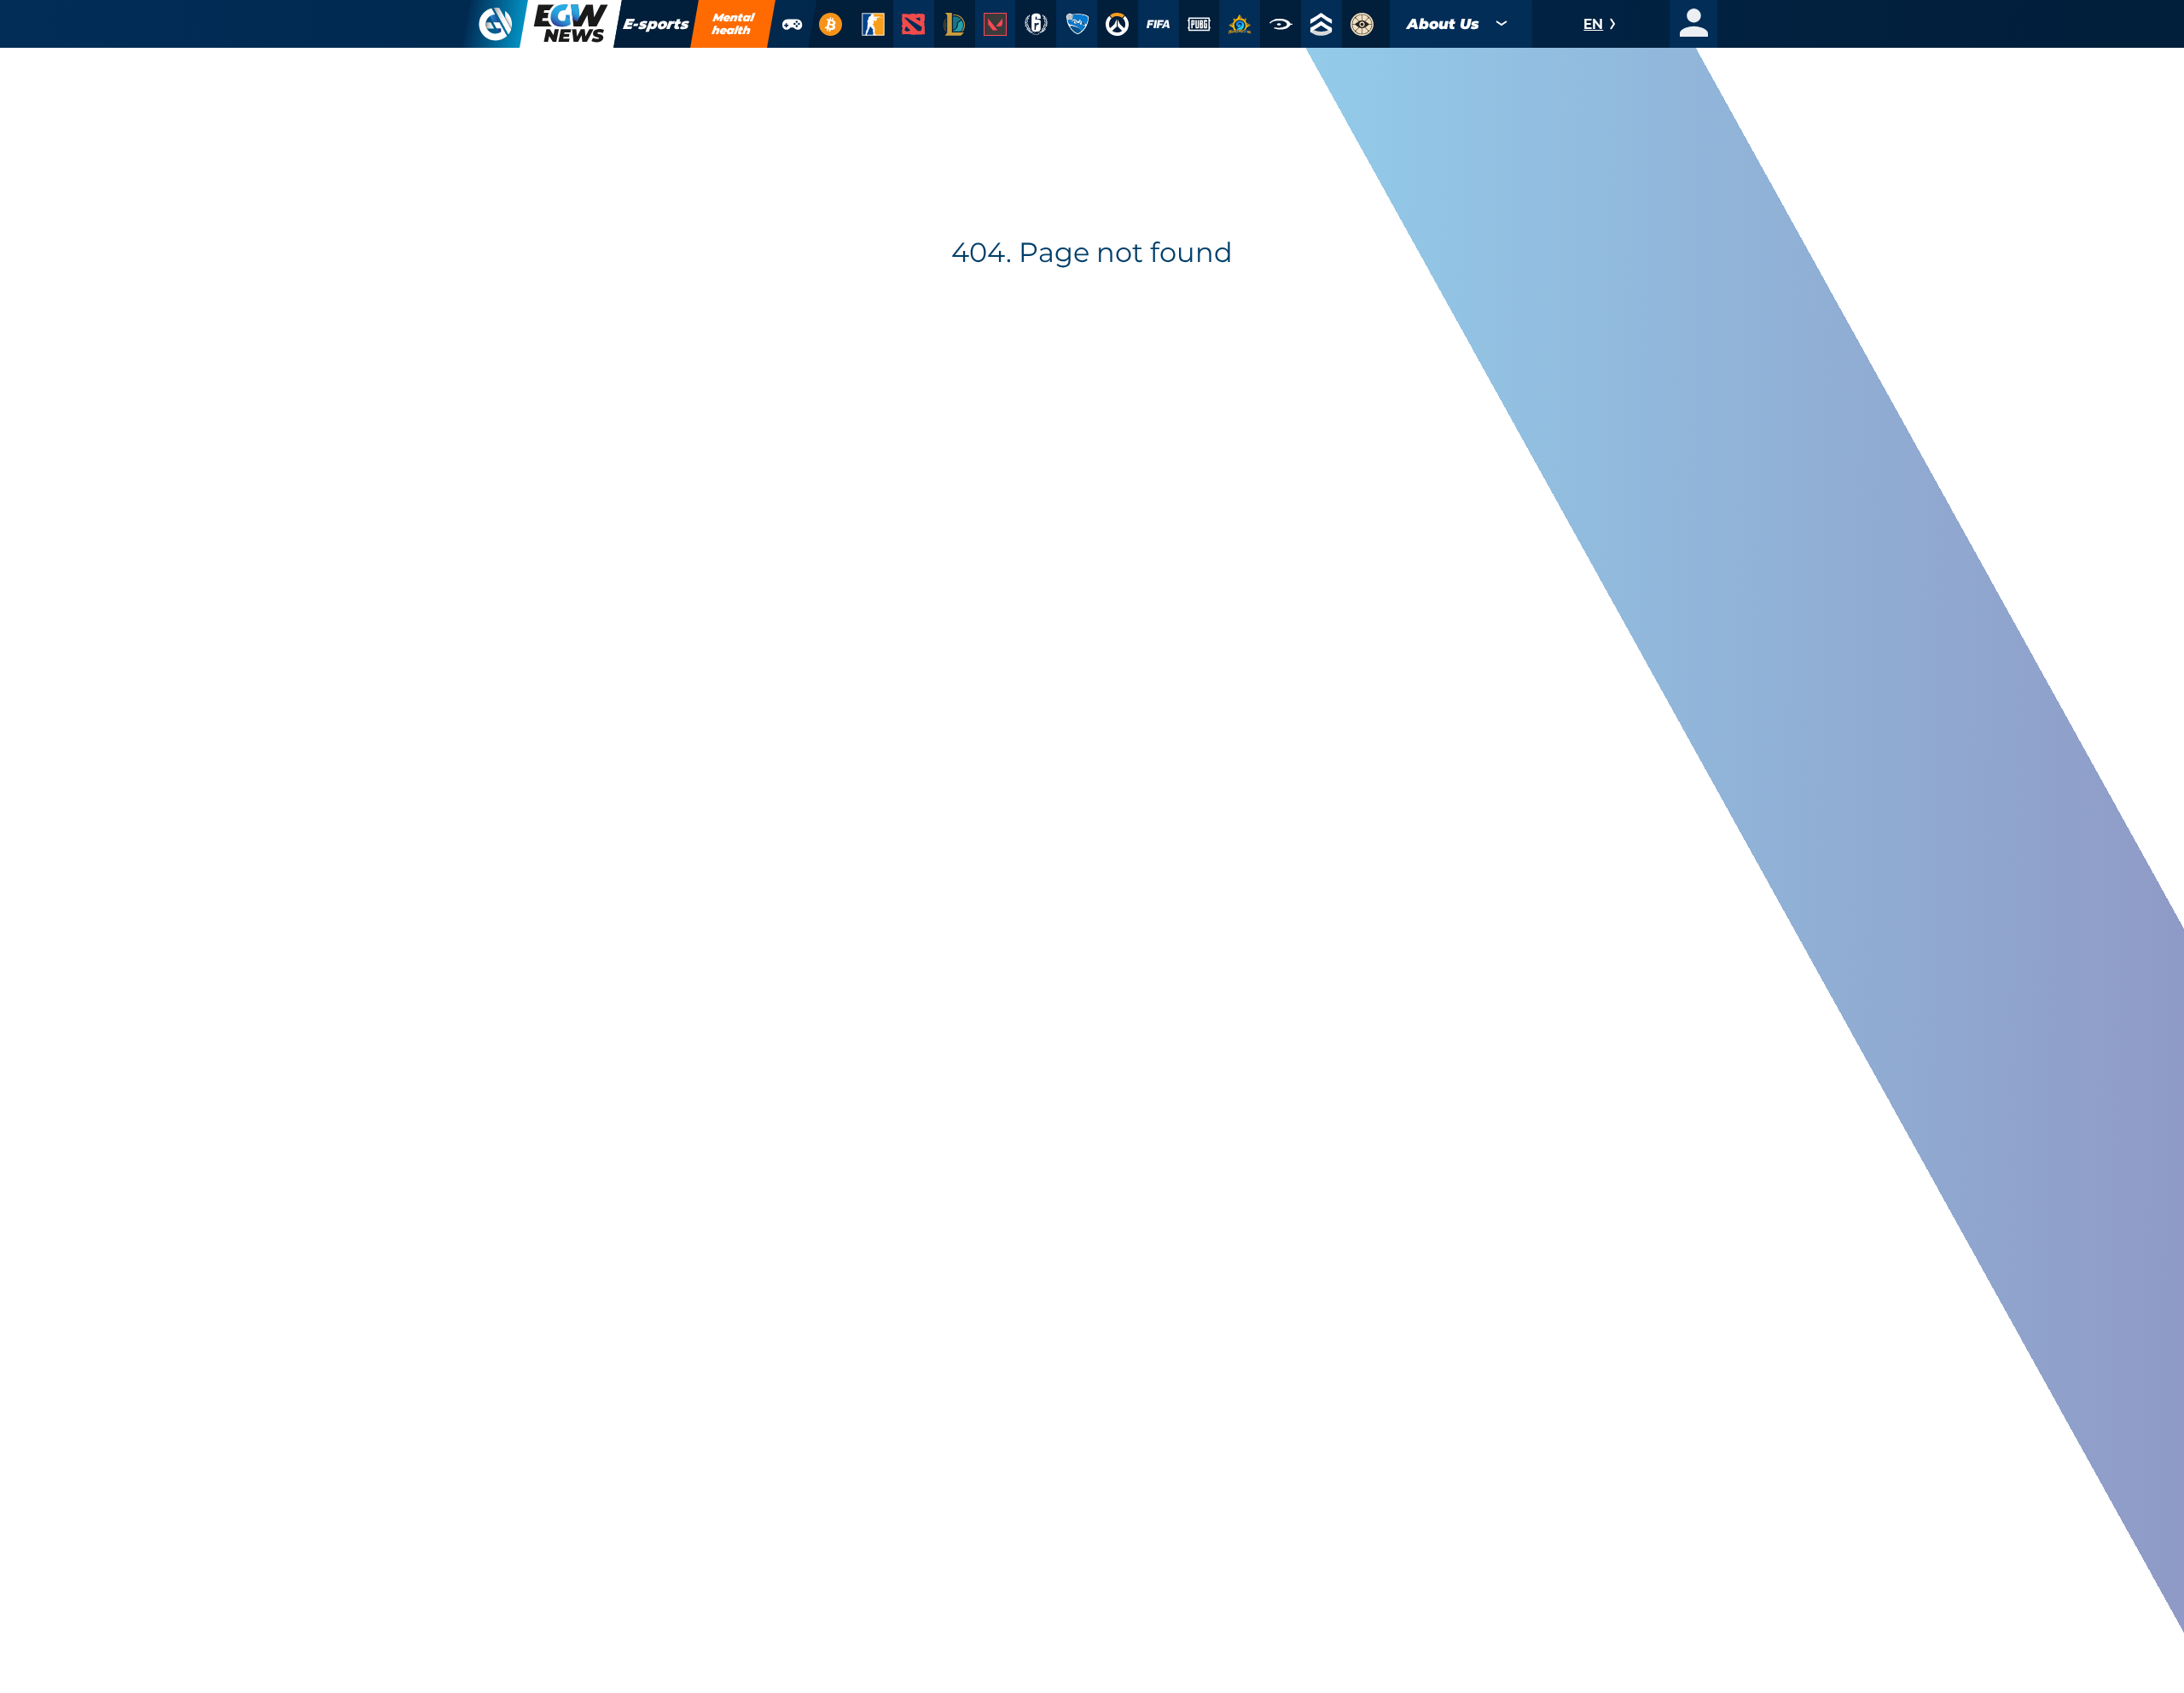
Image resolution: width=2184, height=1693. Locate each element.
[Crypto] (830, 24)
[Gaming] (793, 24)
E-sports (656, 24)
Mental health (734, 23)
